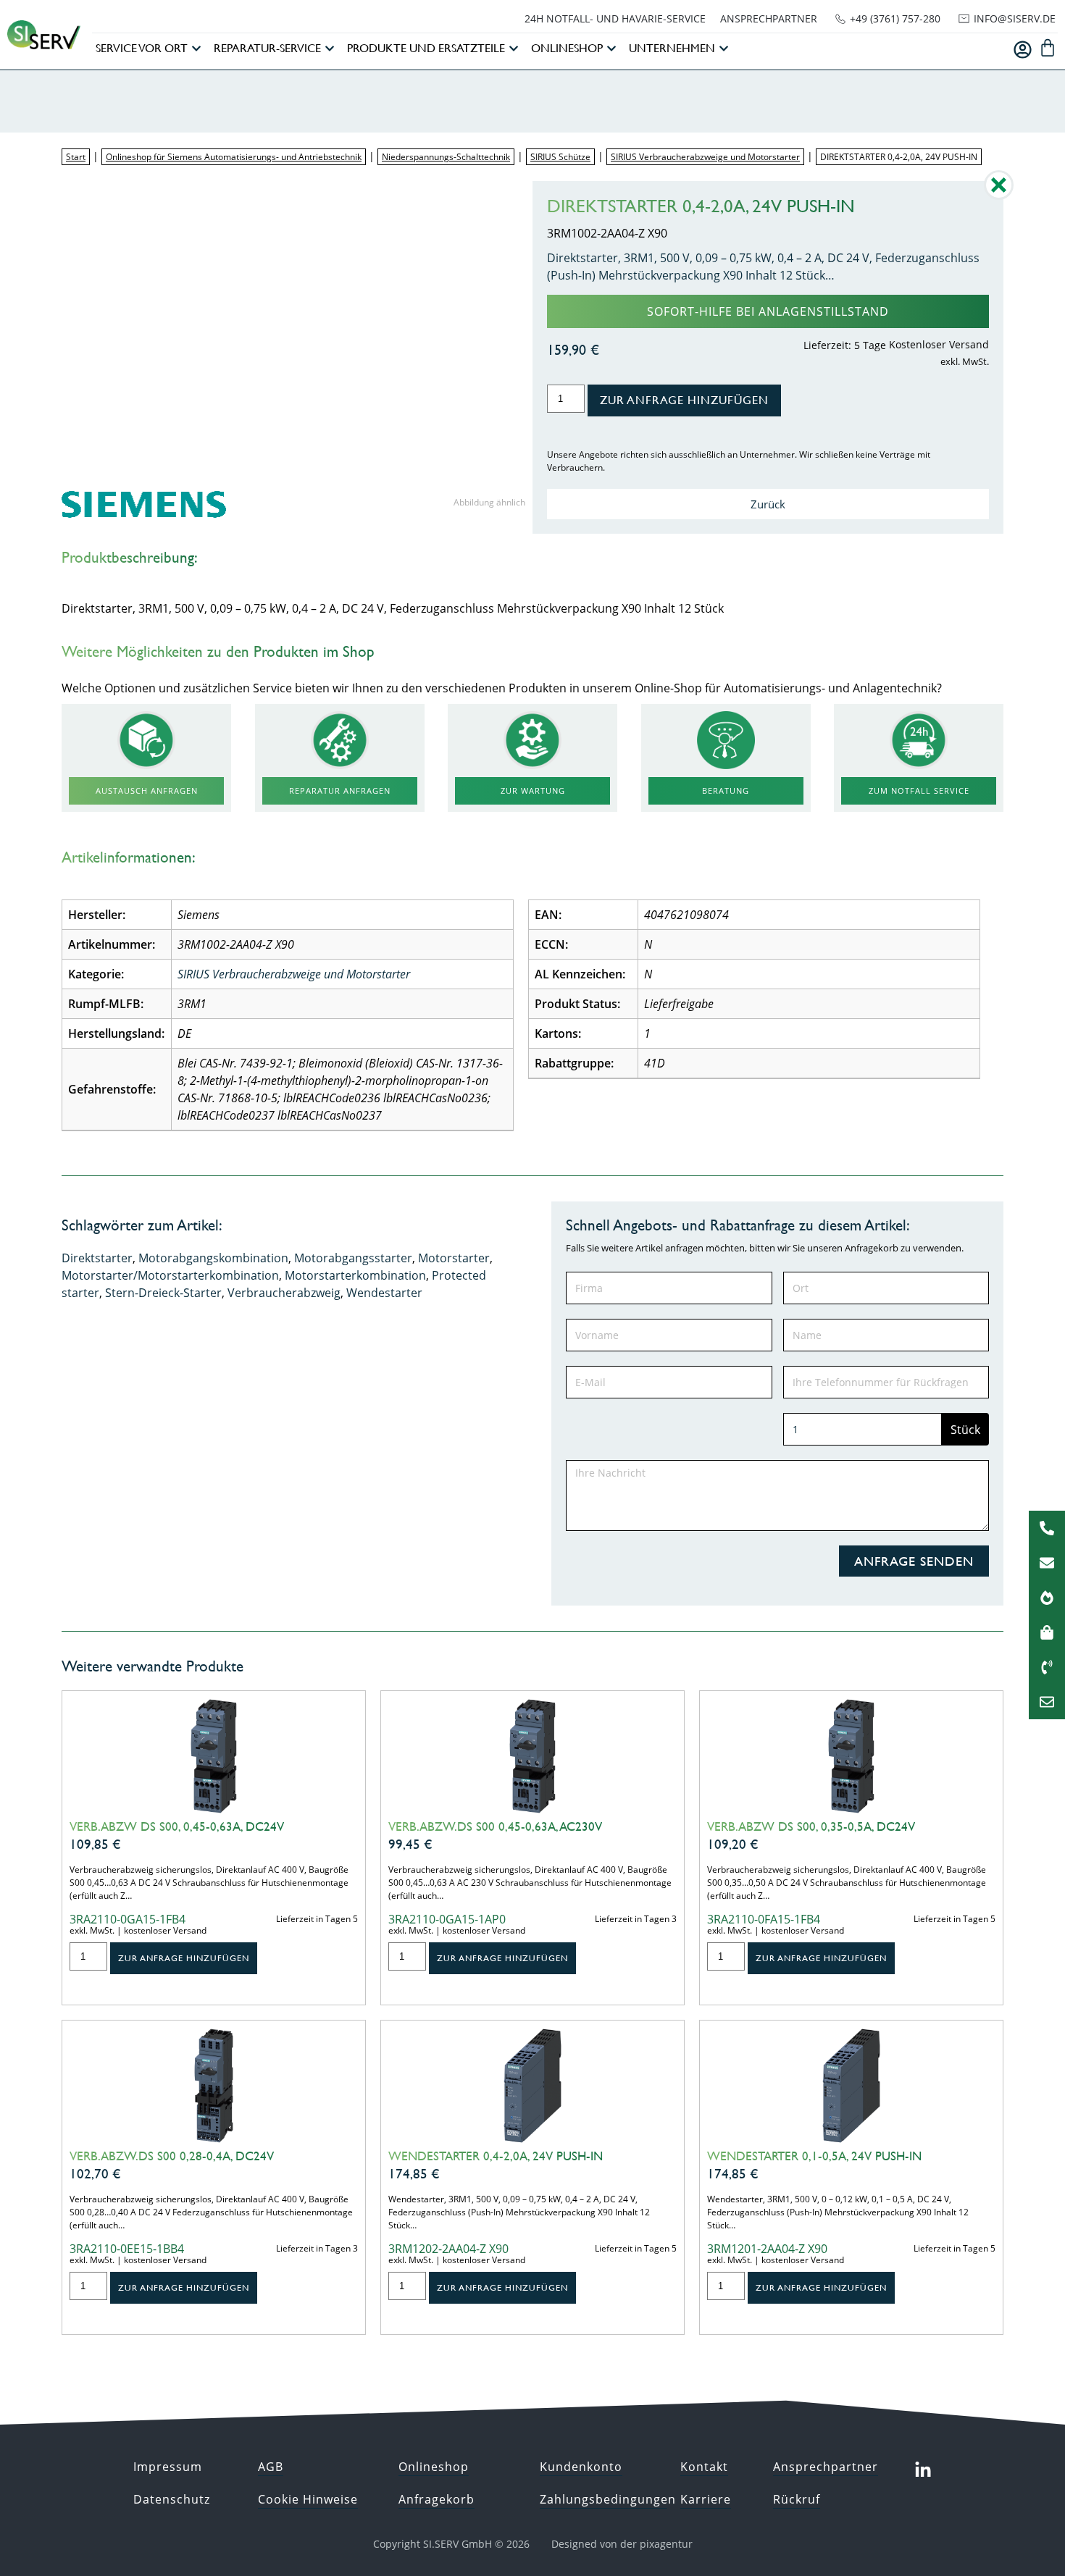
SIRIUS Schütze (560, 157)
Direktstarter (97, 1258)
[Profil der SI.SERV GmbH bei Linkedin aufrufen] (923, 2470)
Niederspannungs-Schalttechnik (446, 157)
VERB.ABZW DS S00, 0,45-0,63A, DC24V (177, 1826)
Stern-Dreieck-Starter (163, 1293)
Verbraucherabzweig (284, 1293)
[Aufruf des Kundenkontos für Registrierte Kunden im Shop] (1023, 50)
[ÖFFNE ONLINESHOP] (611, 49)
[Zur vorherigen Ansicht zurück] (999, 196)
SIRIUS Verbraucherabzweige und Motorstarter (705, 157)
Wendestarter (384, 1293)
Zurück (768, 504)
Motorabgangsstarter (353, 1258)
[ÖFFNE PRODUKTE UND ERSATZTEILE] (514, 49)
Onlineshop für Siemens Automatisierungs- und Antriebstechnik (234, 157)
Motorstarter (454, 1258)
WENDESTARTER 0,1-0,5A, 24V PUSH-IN (814, 2156)
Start (76, 157)
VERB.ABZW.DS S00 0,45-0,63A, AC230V (495, 1826)
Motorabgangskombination (213, 1258)
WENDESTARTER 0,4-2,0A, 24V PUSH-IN (496, 2156)
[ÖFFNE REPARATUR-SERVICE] (330, 49)
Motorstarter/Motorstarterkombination (170, 1275)
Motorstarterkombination (355, 1275)
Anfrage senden (914, 1561)
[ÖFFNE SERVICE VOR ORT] (196, 49)
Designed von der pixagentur (622, 2544)
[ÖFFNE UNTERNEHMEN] (724, 49)
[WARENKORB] (1048, 48)
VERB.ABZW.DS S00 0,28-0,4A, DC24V (172, 2156)
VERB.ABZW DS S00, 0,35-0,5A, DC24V (811, 1826)
